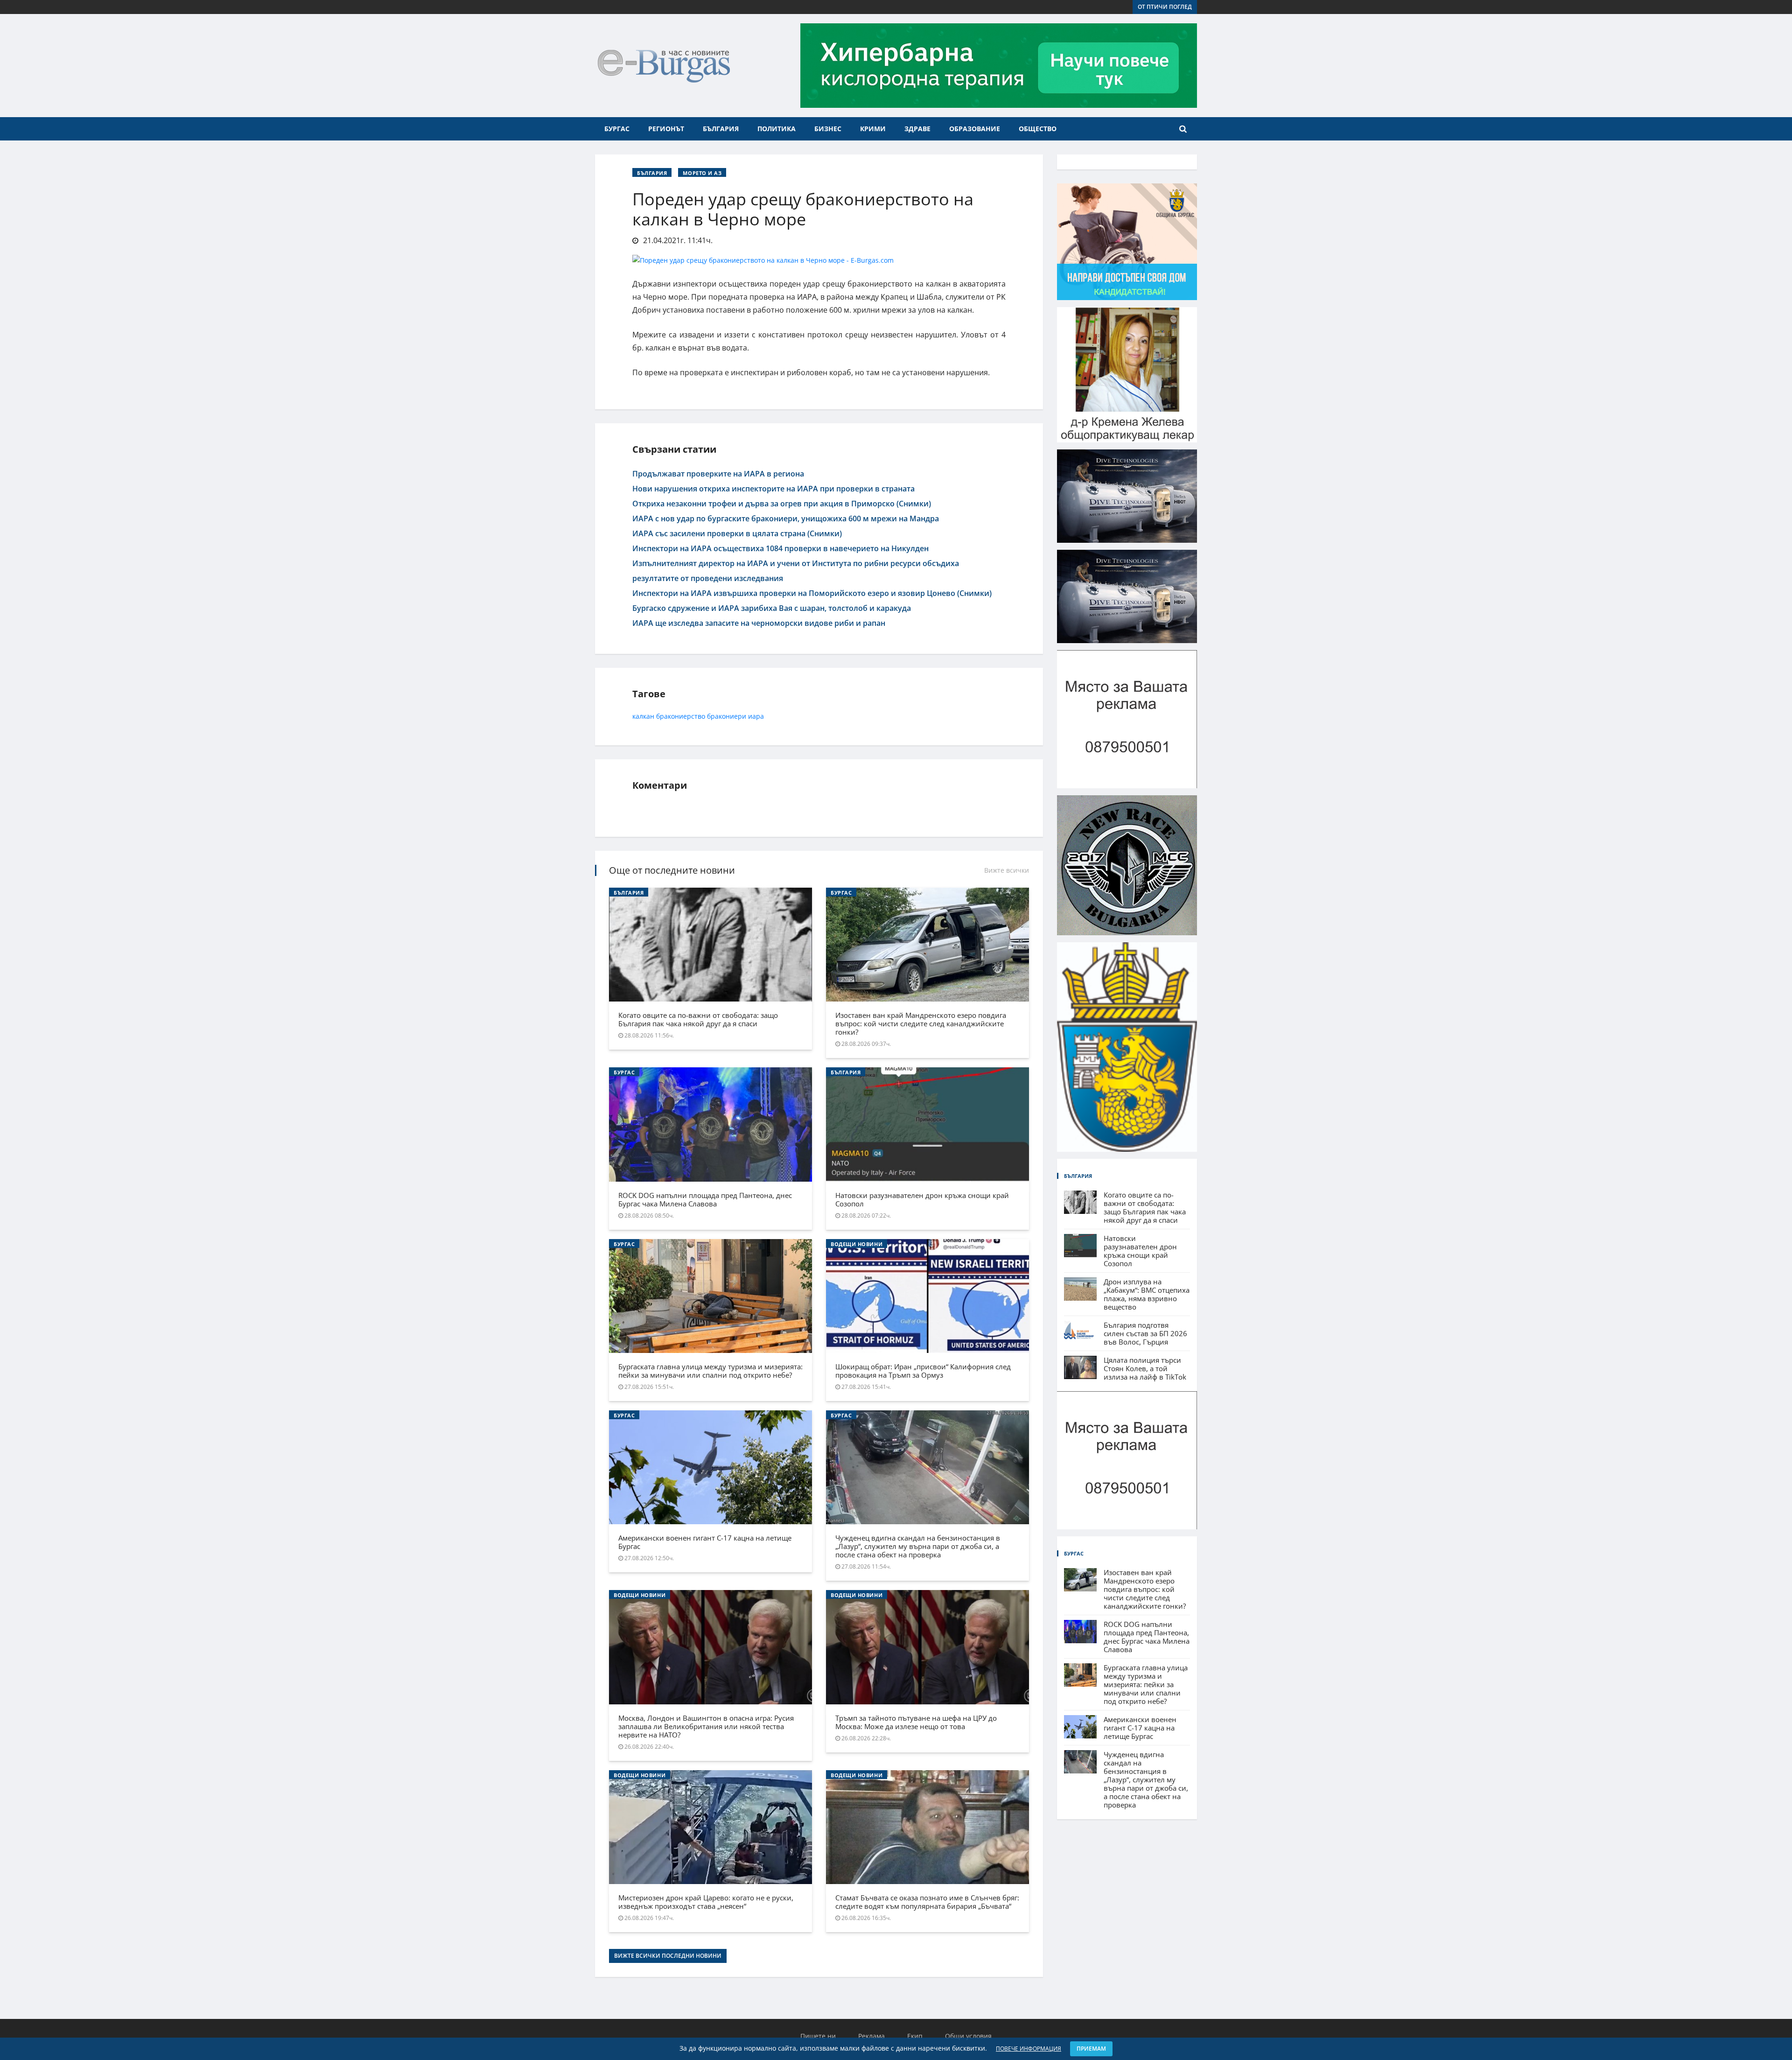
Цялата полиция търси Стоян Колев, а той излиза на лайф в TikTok (1145, 1368)
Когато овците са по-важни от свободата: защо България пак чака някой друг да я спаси (698, 1019)
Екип (915, 2036)
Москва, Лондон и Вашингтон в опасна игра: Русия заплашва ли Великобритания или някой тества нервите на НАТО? (706, 1726)
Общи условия (968, 2036)
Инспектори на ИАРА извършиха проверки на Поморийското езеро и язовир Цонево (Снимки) (812, 593)
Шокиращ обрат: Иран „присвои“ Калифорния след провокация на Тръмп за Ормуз (923, 1371)
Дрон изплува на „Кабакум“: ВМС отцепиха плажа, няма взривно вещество (1147, 1294)
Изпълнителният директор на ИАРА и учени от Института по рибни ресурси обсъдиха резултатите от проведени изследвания (796, 571)
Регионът (666, 129)
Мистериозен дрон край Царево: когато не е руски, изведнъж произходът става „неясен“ (706, 1902)
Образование (975, 129)
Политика (777, 129)
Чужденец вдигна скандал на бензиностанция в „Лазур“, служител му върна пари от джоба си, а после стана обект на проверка (918, 1546)
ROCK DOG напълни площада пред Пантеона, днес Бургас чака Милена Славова (705, 1199)
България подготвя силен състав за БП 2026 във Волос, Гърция (1145, 1333)
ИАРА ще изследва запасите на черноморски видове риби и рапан (759, 623)
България (721, 129)
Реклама (871, 2036)
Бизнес (828, 129)
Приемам (1091, 2049)
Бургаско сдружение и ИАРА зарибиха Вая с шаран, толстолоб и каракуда (772, 608)
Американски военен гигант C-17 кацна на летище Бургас (705, 1542)
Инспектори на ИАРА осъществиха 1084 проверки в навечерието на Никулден (780, 548)
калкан (643, 716)
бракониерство (681, 716)
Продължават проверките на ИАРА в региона (718, 474)
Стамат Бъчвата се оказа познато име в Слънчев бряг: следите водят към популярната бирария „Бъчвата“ (927, 1902)
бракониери (727, 716)
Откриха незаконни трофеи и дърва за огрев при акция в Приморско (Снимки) (782, 504)
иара (756, 716)
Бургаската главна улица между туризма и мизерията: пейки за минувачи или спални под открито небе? (710, 1371)
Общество (1038, 129)
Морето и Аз (702, 173)
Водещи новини (857, 1244)
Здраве (917, 129)
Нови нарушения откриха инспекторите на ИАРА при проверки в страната (773, 489)
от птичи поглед (1165, 7)
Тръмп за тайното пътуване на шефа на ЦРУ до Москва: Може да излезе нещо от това (916, 1722)
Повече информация (1029, 2049)
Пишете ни (818, 2036)
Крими (873, 129)
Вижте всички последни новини (668, 1956)
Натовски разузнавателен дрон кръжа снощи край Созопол (922, 1199)
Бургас (617, 129)
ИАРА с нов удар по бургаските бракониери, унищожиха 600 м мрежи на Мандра (786, 519)
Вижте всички (1007, 870)
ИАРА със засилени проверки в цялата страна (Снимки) (737, 533)
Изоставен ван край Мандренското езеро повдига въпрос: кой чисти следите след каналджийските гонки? (921, 1023)
